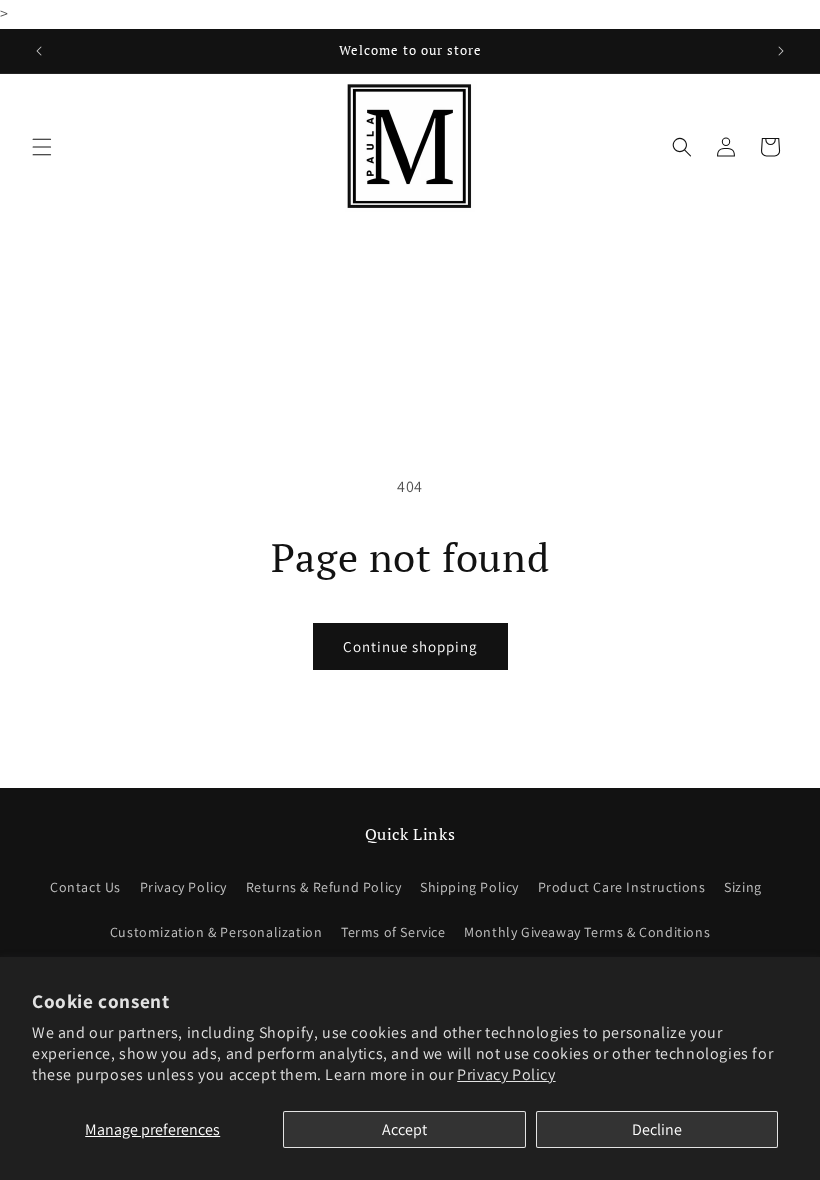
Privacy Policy (506, 1074)
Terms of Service (393, 932)
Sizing (743, 887)
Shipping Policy (469, 887)
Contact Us (85, 887)
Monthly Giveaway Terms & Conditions (587, 932)
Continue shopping (410, 646)
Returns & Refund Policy (324, 887)
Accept (404, 1129)
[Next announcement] (781, 51)
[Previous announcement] (39, 51)
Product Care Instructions (622, 887)
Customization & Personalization (216, 932)
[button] (42, 147)
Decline (657, 1129)
